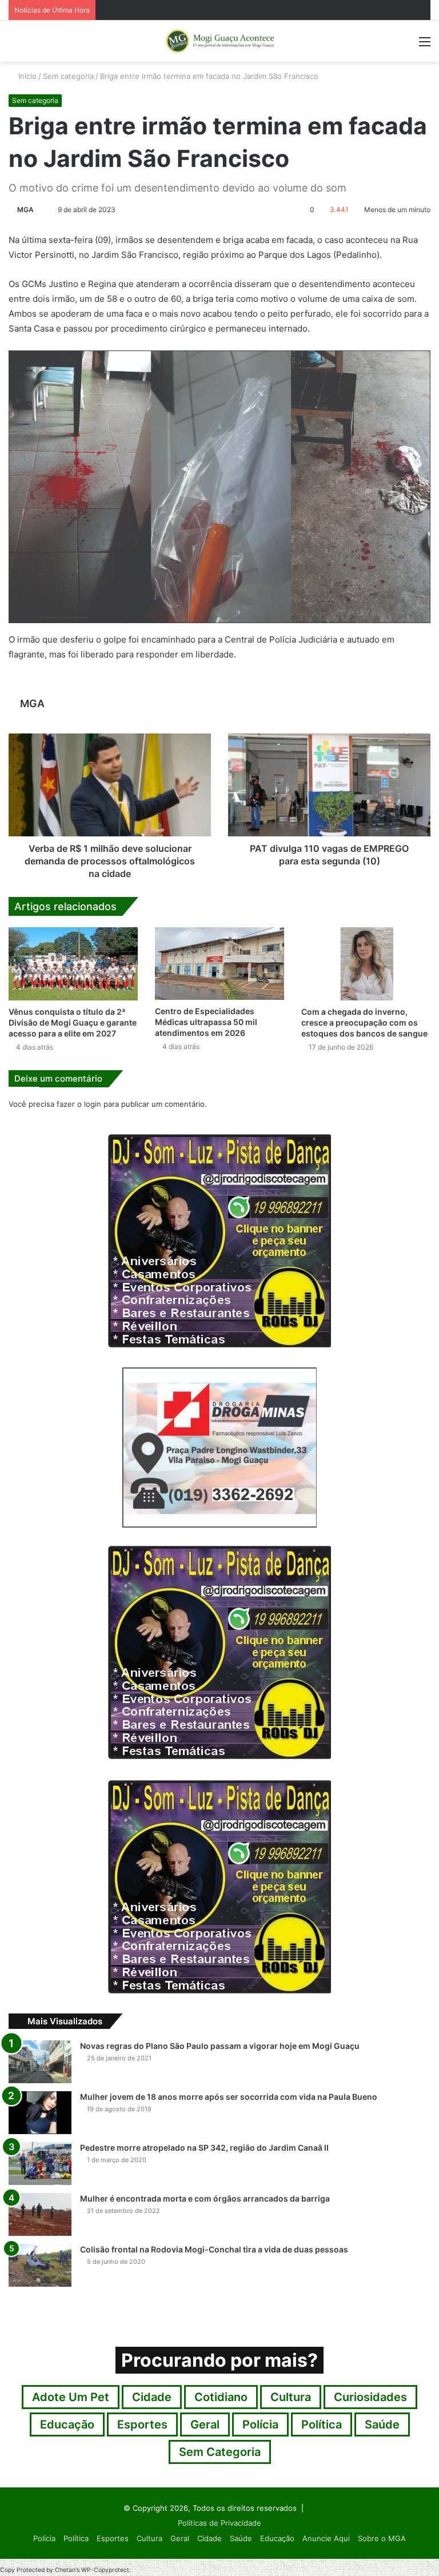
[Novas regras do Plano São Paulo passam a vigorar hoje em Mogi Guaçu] (40, 2062)
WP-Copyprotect (105, 2570)
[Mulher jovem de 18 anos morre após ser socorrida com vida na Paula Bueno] (40, 2113)
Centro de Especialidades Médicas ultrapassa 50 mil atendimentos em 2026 (206, 1022)
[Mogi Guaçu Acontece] (219, 41)
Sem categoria (68, 76)
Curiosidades (370, 2397)
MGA (25, 210)
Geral (205, 2425)
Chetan (65, 2570)
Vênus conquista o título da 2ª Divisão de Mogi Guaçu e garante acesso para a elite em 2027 (73, 1022)
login (93, 1104)
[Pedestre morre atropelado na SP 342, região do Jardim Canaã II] (40, 2164)
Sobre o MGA (382, 2538)
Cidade (152, 2397)
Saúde (382, 2425)
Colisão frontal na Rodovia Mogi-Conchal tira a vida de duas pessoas (214, 2249)
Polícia (260, 2425)
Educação (67, 2425)
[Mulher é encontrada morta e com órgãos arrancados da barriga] (40, 2214)
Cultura (291, 2397)
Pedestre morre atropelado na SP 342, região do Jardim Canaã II (204, 2148)
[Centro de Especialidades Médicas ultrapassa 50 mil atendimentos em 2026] (219, 964)
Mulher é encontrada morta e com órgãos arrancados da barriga (205, 2198)
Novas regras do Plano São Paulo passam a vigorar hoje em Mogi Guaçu (220, 2046)
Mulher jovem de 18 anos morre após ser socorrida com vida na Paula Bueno (229, 2097)
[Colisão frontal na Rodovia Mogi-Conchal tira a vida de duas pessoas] (40, 2265)
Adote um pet (71, 2397)
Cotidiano (221, 2397)
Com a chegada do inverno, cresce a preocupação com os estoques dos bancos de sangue (364, 1022)
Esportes (142, 2425)
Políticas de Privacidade (219, 2523)
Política (322, 2425)
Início (26, 76)
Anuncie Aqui (326, 2538)
